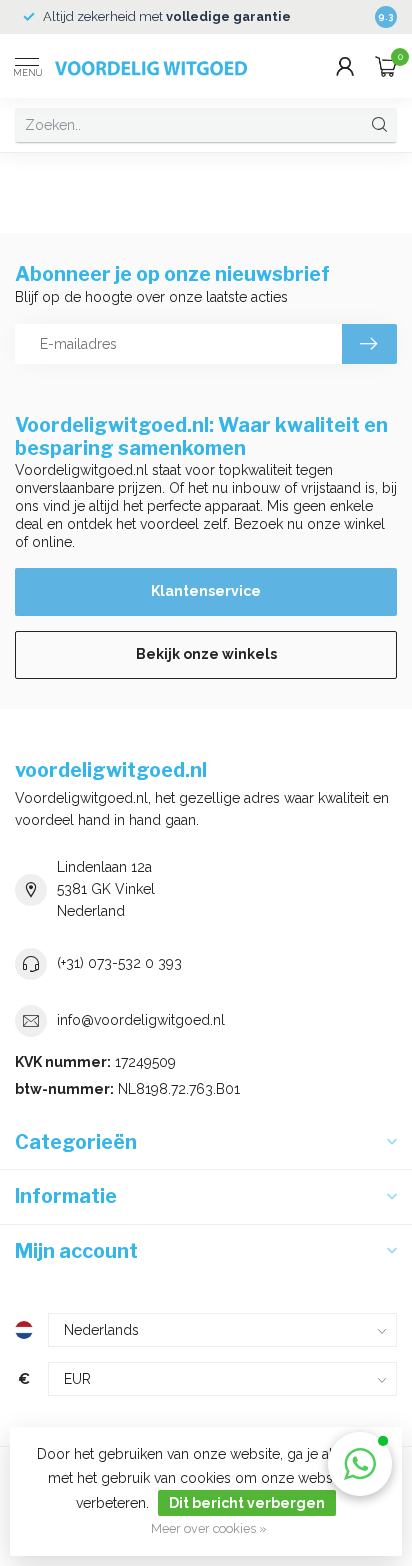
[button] (360, 1464)
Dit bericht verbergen (247, 1503)
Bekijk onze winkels (206, 654)
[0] (386, 66)
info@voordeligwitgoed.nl (141, 1020)
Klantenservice (206, 591)
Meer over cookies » (209, 1528)
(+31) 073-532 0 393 (119, 963)
